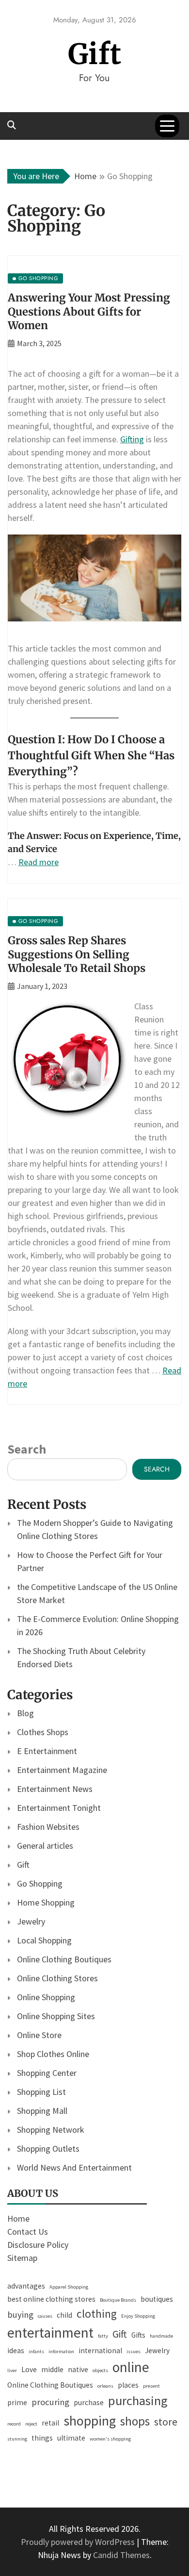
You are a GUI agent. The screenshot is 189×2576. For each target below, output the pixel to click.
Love (29, 2369)
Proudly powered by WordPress (79, 2542)
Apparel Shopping (69, 2287)
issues (134, 2351)
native (78, 2369)
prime (17, 2402)
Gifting (132, 439)
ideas (16, 2350)
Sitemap (22, 2258)
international (100, 2350)
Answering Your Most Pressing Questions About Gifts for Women (89, 311)
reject (31, 2424)
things (42, 2438)
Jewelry (31, 1921)
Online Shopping (46, 1997)
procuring (50, 2402)
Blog (25, 1713)
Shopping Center (47, 2073)
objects (100, 2370)
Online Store (39, 2035)
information (61, 2351)
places (128, 2385)
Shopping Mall (42, 2111)
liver (12, 2370)
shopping (90, 2421)
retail (50, 2423)
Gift (95, 54)
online (131, 2367)
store (166, 2422)
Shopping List (41, 2092)
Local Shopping (44, 1940)
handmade (161, 2336)
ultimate (71, 2438)
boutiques (157, 2299)
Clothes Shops (43, 1732)
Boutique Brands (118, 2300)
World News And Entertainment (74, 2167)
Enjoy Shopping (138, 2316)
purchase (89, 2402)
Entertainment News (55, 1789)
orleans (105, 2386)
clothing (97, 2314)
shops (135, 2421)
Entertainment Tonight (59, 1808)
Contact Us (28, 2232)
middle (52, 2369)
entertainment (50, 2333)
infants (36, 2351)
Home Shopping (46, 1902)
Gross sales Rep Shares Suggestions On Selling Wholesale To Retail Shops (77, 954)
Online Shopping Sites (56, 2016)
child (64, 2315)
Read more (39, 862)
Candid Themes (121, 2555)
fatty (103, 2336)
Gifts (138, 2335)
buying (20, 2315)
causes (45, 2316)
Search (27, 1449)
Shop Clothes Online (53, 2054)
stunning (17, 2439)
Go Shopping (40, 1883)
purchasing (138, 2400)
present (151, 2386)
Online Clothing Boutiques (64, 1959)
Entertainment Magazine (62, 1770)
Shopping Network (51, 2130)
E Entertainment (47, 1751)
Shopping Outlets (48, 2149)
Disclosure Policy (38, 2245)
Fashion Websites (48, 1827)
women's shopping (110, 2439)
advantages (26, 2286)
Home (18, 2218)
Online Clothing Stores (57, 1978)
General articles (45, 1846)
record (14, 2424)
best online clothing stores (51, 2299)
